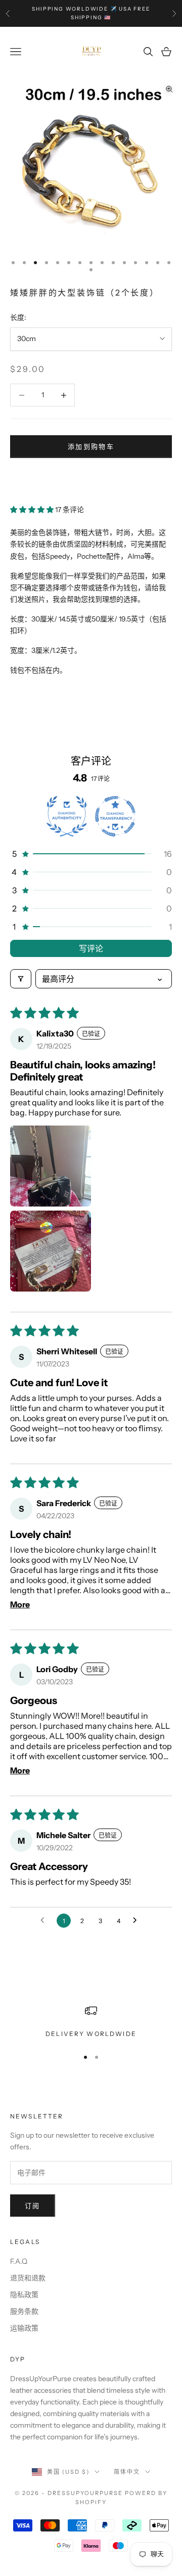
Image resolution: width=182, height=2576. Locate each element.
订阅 (33, 2206)
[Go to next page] (138, 1921)
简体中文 (127, 2472)
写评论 (91, 948)
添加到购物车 (91, 446)
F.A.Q (19, 2261)
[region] (91, 2022)
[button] (33, 510)
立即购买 (91, 477)
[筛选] (21, 979)
